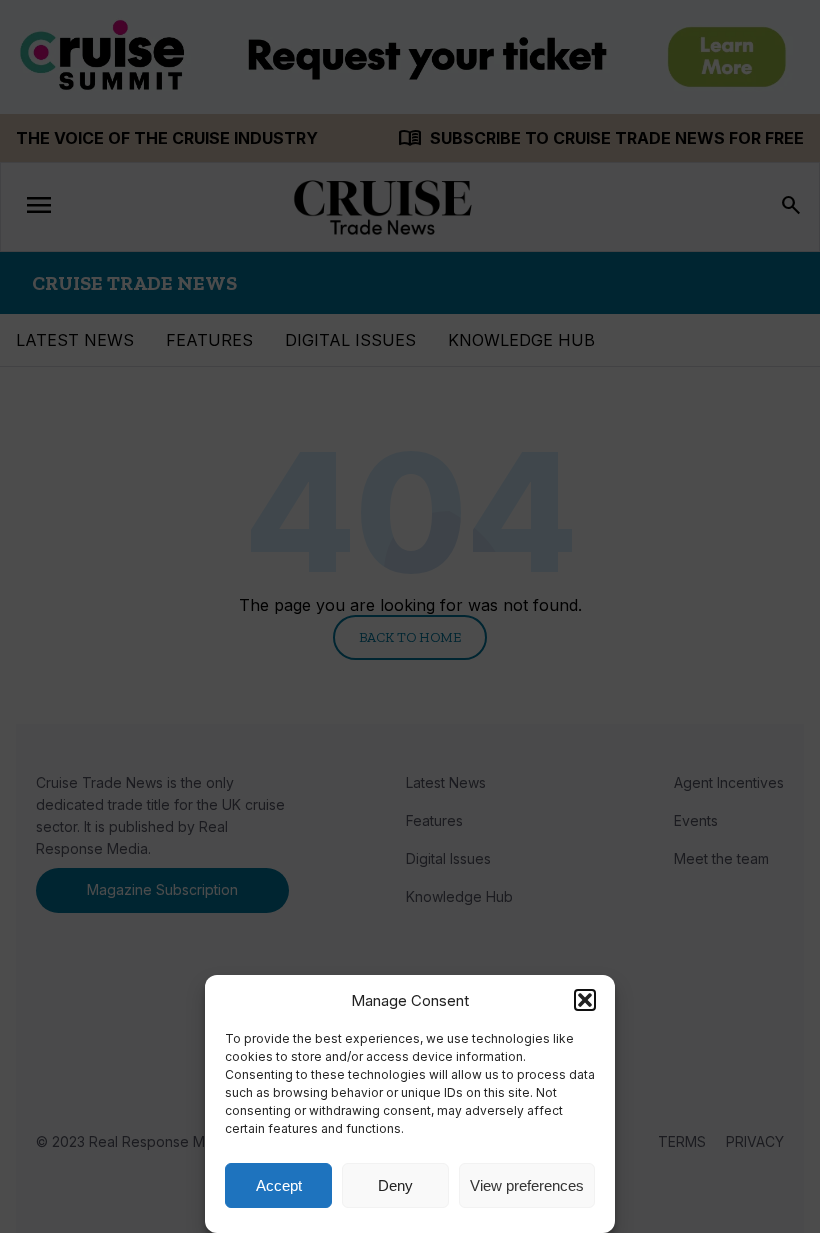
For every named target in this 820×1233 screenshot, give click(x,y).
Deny (395, 1185)
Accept (279, 1185)
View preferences (527, 1185)
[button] (585, 1000)
